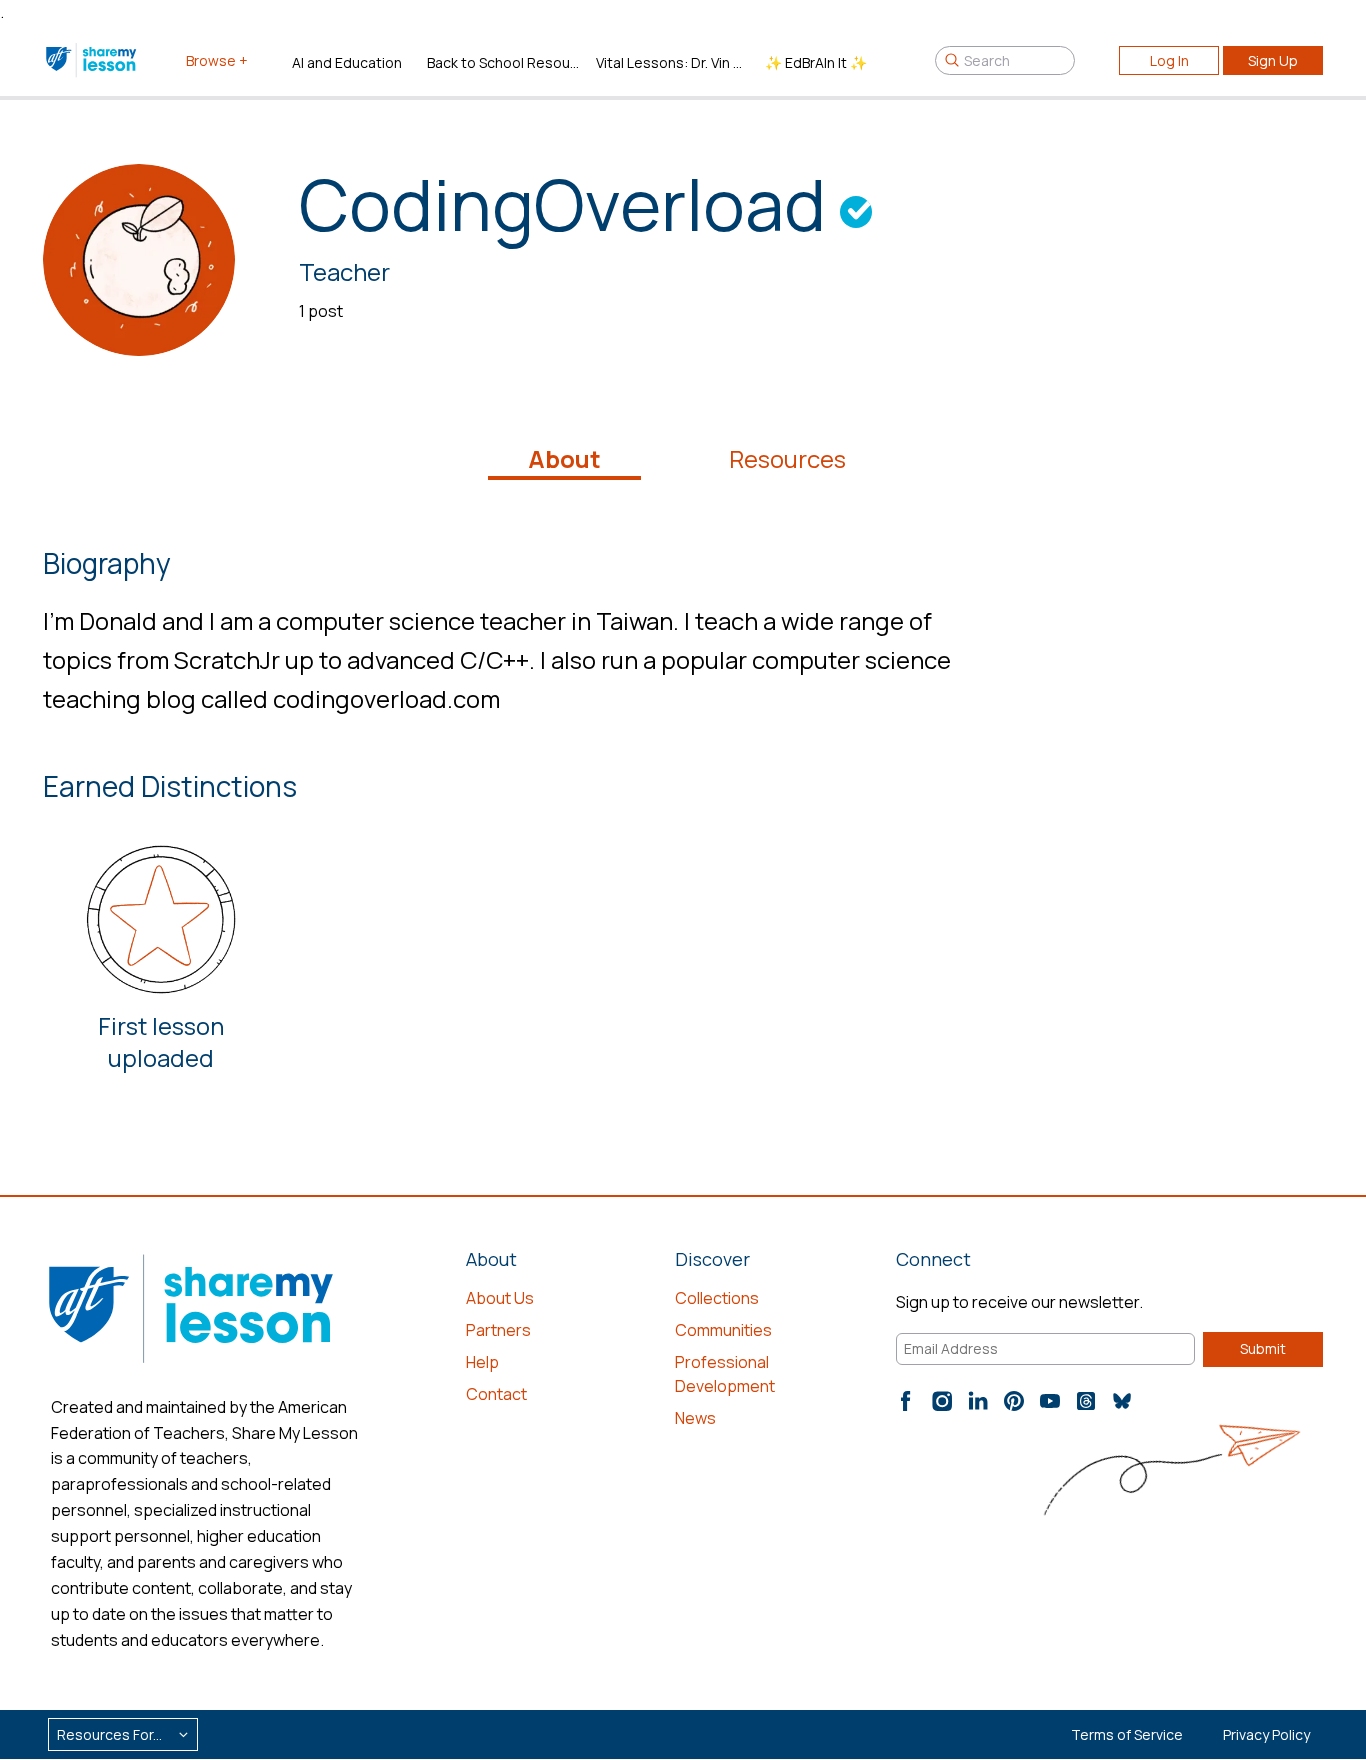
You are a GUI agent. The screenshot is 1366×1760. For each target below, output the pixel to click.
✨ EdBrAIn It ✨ (816, 62)
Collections (717, 1298)
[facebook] (906, 1401)
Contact (496, 1394)
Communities (723, 1330)
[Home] (92, 60)
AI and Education (347, 62)
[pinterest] (1014, 1401)
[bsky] (1122, 1401)
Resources (787, 459)
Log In (1169, 60)
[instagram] (942, 1401)
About (564, 459)
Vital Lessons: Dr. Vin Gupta (672, 62)
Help (482, 1362)
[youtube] (1050, 1401)
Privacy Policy (1266, 1734)
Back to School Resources (503, 62)
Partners (498, 1330)
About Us (500, 1298)
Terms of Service (1127, 1734)
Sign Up (1273, 60)
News (695, 1418)
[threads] (1086, 1401)
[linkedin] (978, 1401)
